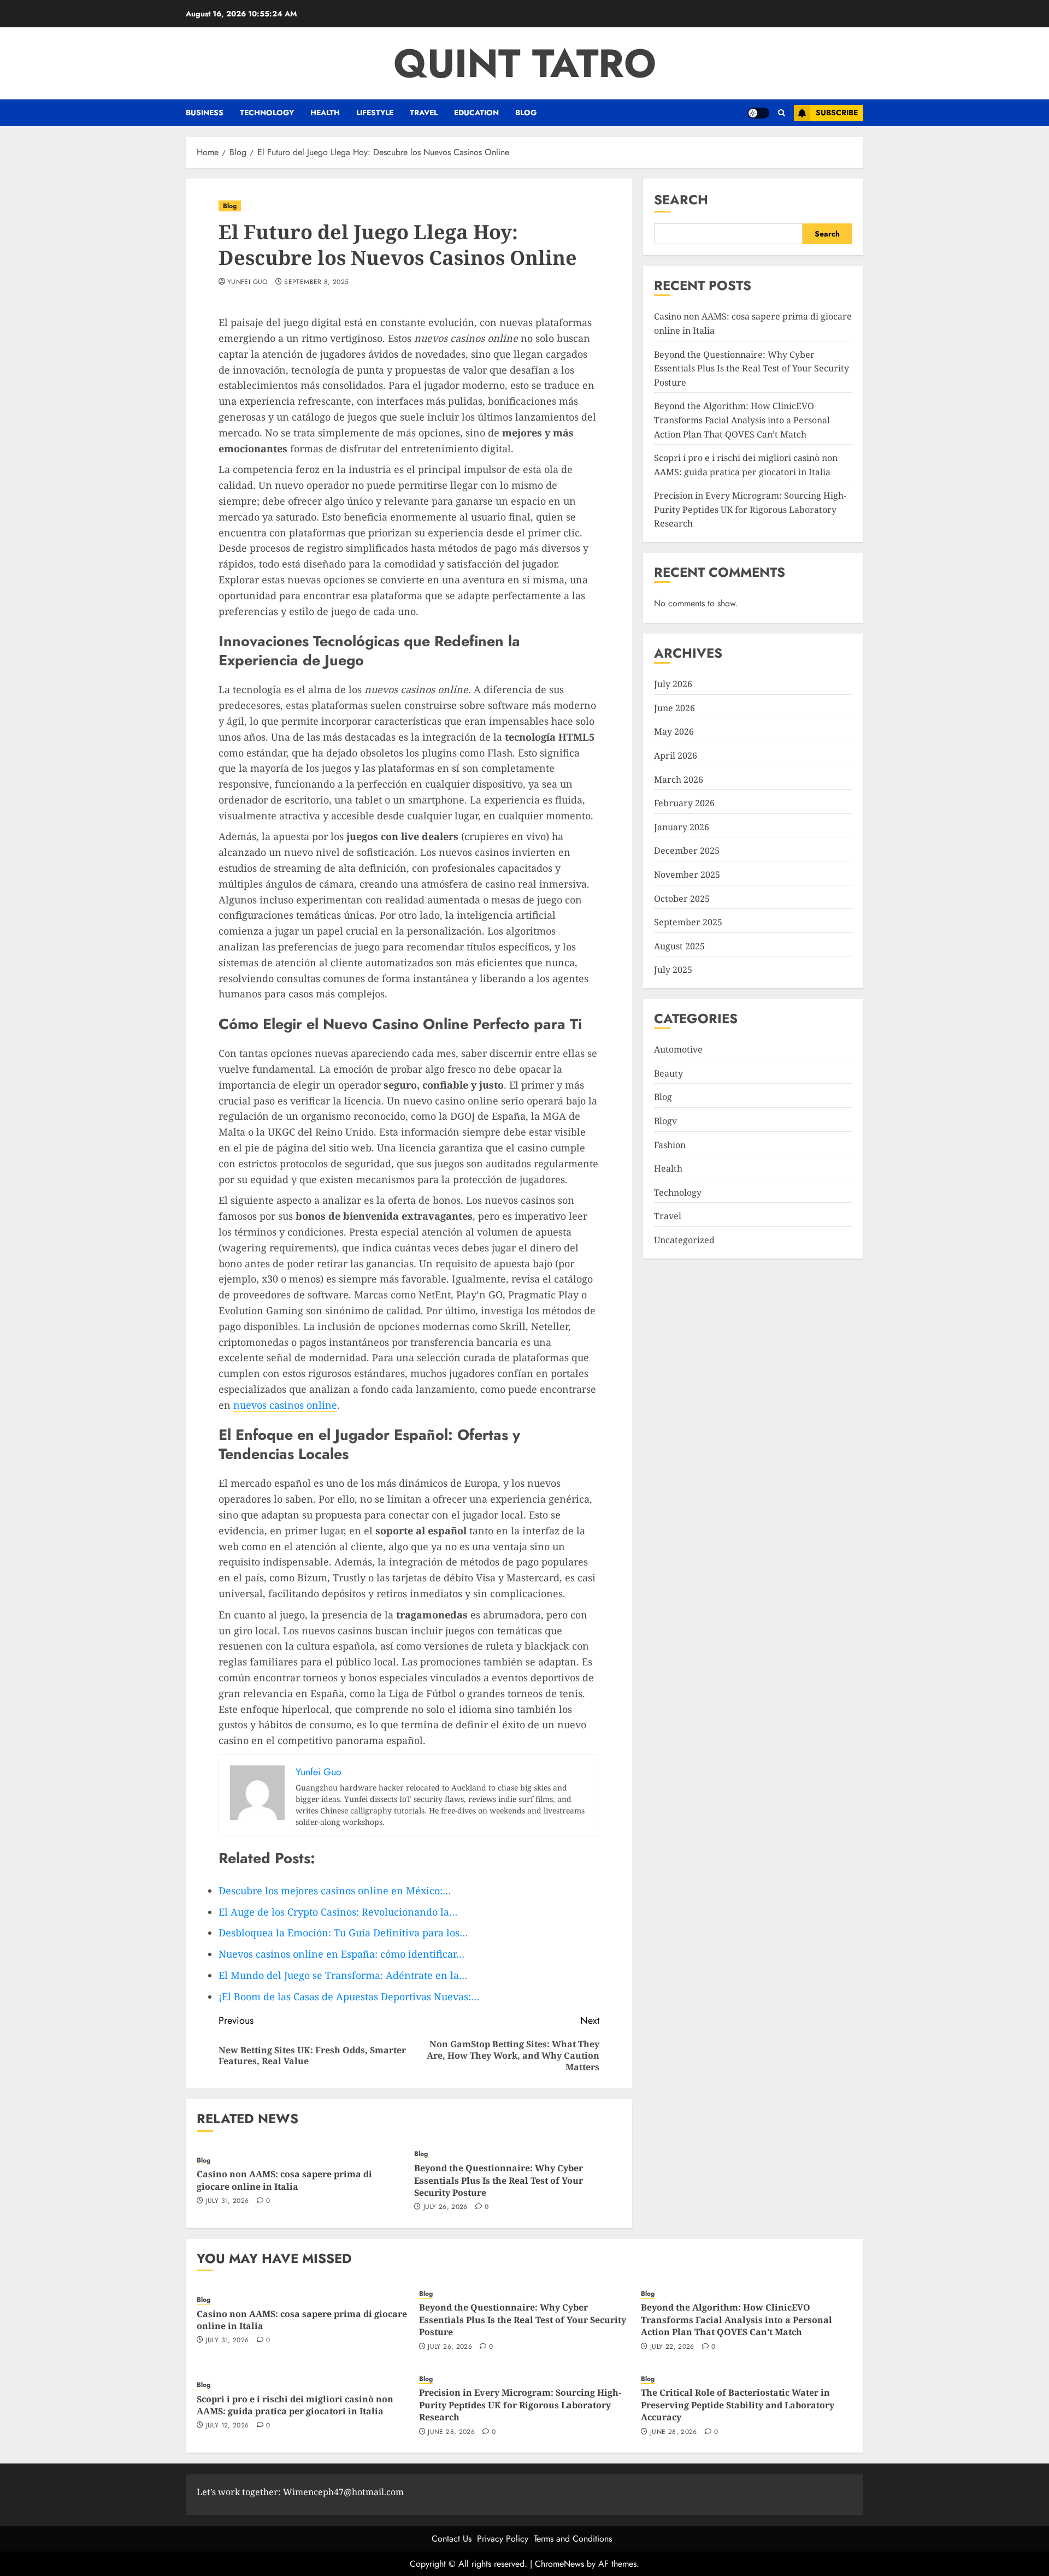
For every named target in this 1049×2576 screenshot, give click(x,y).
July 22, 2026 (672, 2347)
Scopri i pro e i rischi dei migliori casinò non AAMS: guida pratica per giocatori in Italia (295, 2405)
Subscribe (837, 113)
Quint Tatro (525, 63)
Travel (424, 113)
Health (325, 113)
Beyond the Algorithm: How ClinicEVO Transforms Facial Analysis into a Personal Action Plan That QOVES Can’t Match (742, 420)
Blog (526, 113)
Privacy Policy (503, 2539)
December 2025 (687, 850)
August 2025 (679, 946)
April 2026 (676, 755)
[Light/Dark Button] (758, 113)
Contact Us (452, 2539)
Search (681, 200)
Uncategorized (684, 1240)
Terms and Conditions (573, 2539)
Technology (267, 113)
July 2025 (673, 970)
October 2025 (682, 898)
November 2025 (687, 875)
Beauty (668, 1073)
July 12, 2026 (228, 2426)
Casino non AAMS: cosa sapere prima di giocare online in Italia (284, 2180)
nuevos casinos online (285, 1405)
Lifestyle (375, 113)
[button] (782, 113)
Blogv (665, 1121)
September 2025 (688, 922)
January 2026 (682, 827)
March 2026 (679, 779)
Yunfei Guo (247, 282)
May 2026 (674, 731)
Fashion (670, 1144)
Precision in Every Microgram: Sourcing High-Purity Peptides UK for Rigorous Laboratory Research (750, 509)
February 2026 (684, 803)
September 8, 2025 (316, 282)
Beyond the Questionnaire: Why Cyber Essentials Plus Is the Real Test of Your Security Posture (499, 2180)
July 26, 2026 (446, 2207)
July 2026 (673, 684)
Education (476, 113)
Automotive (678, 1049)
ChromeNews (559, 2564)
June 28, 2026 (451, 2432)
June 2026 (674, 708)
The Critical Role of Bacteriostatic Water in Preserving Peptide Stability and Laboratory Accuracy (738, 2405)
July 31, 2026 (228, 2201)
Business (205, 113)
